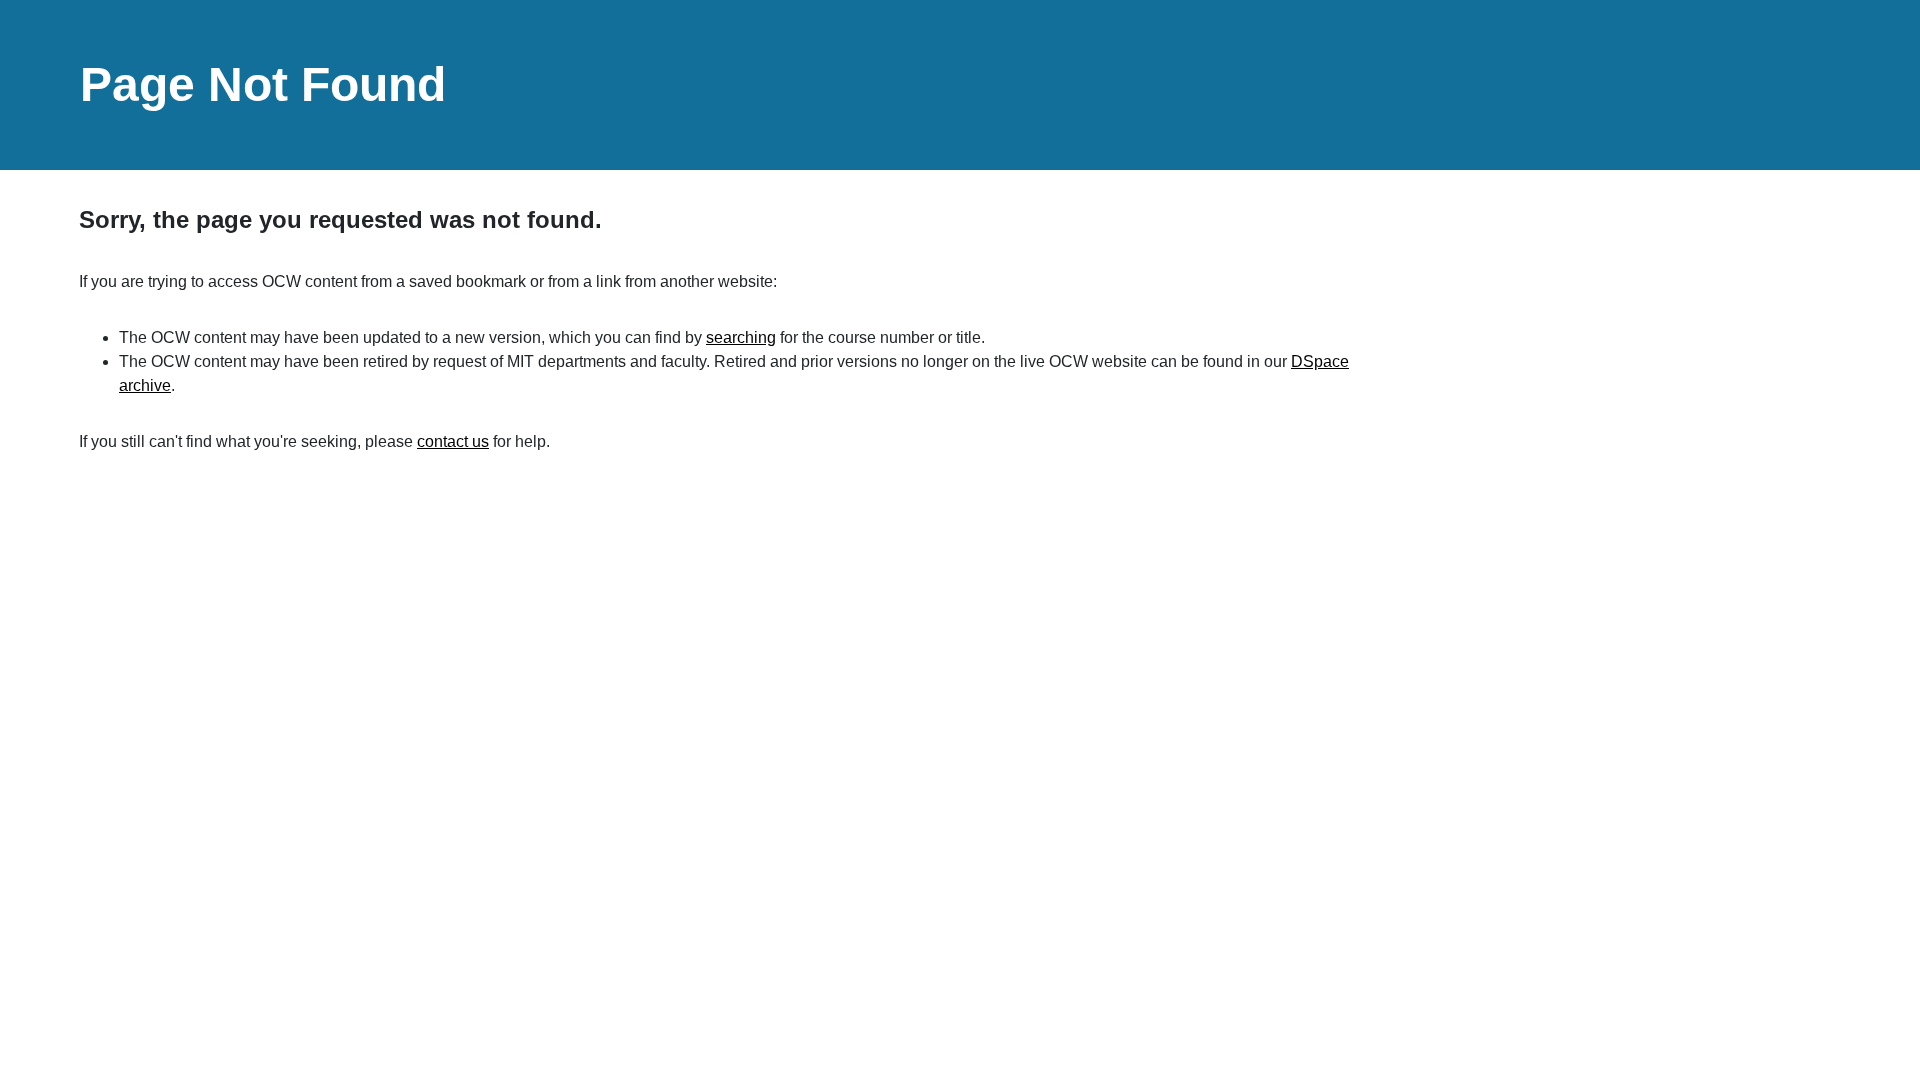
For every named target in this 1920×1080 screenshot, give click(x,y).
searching (741, 337)
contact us (453, 441)
